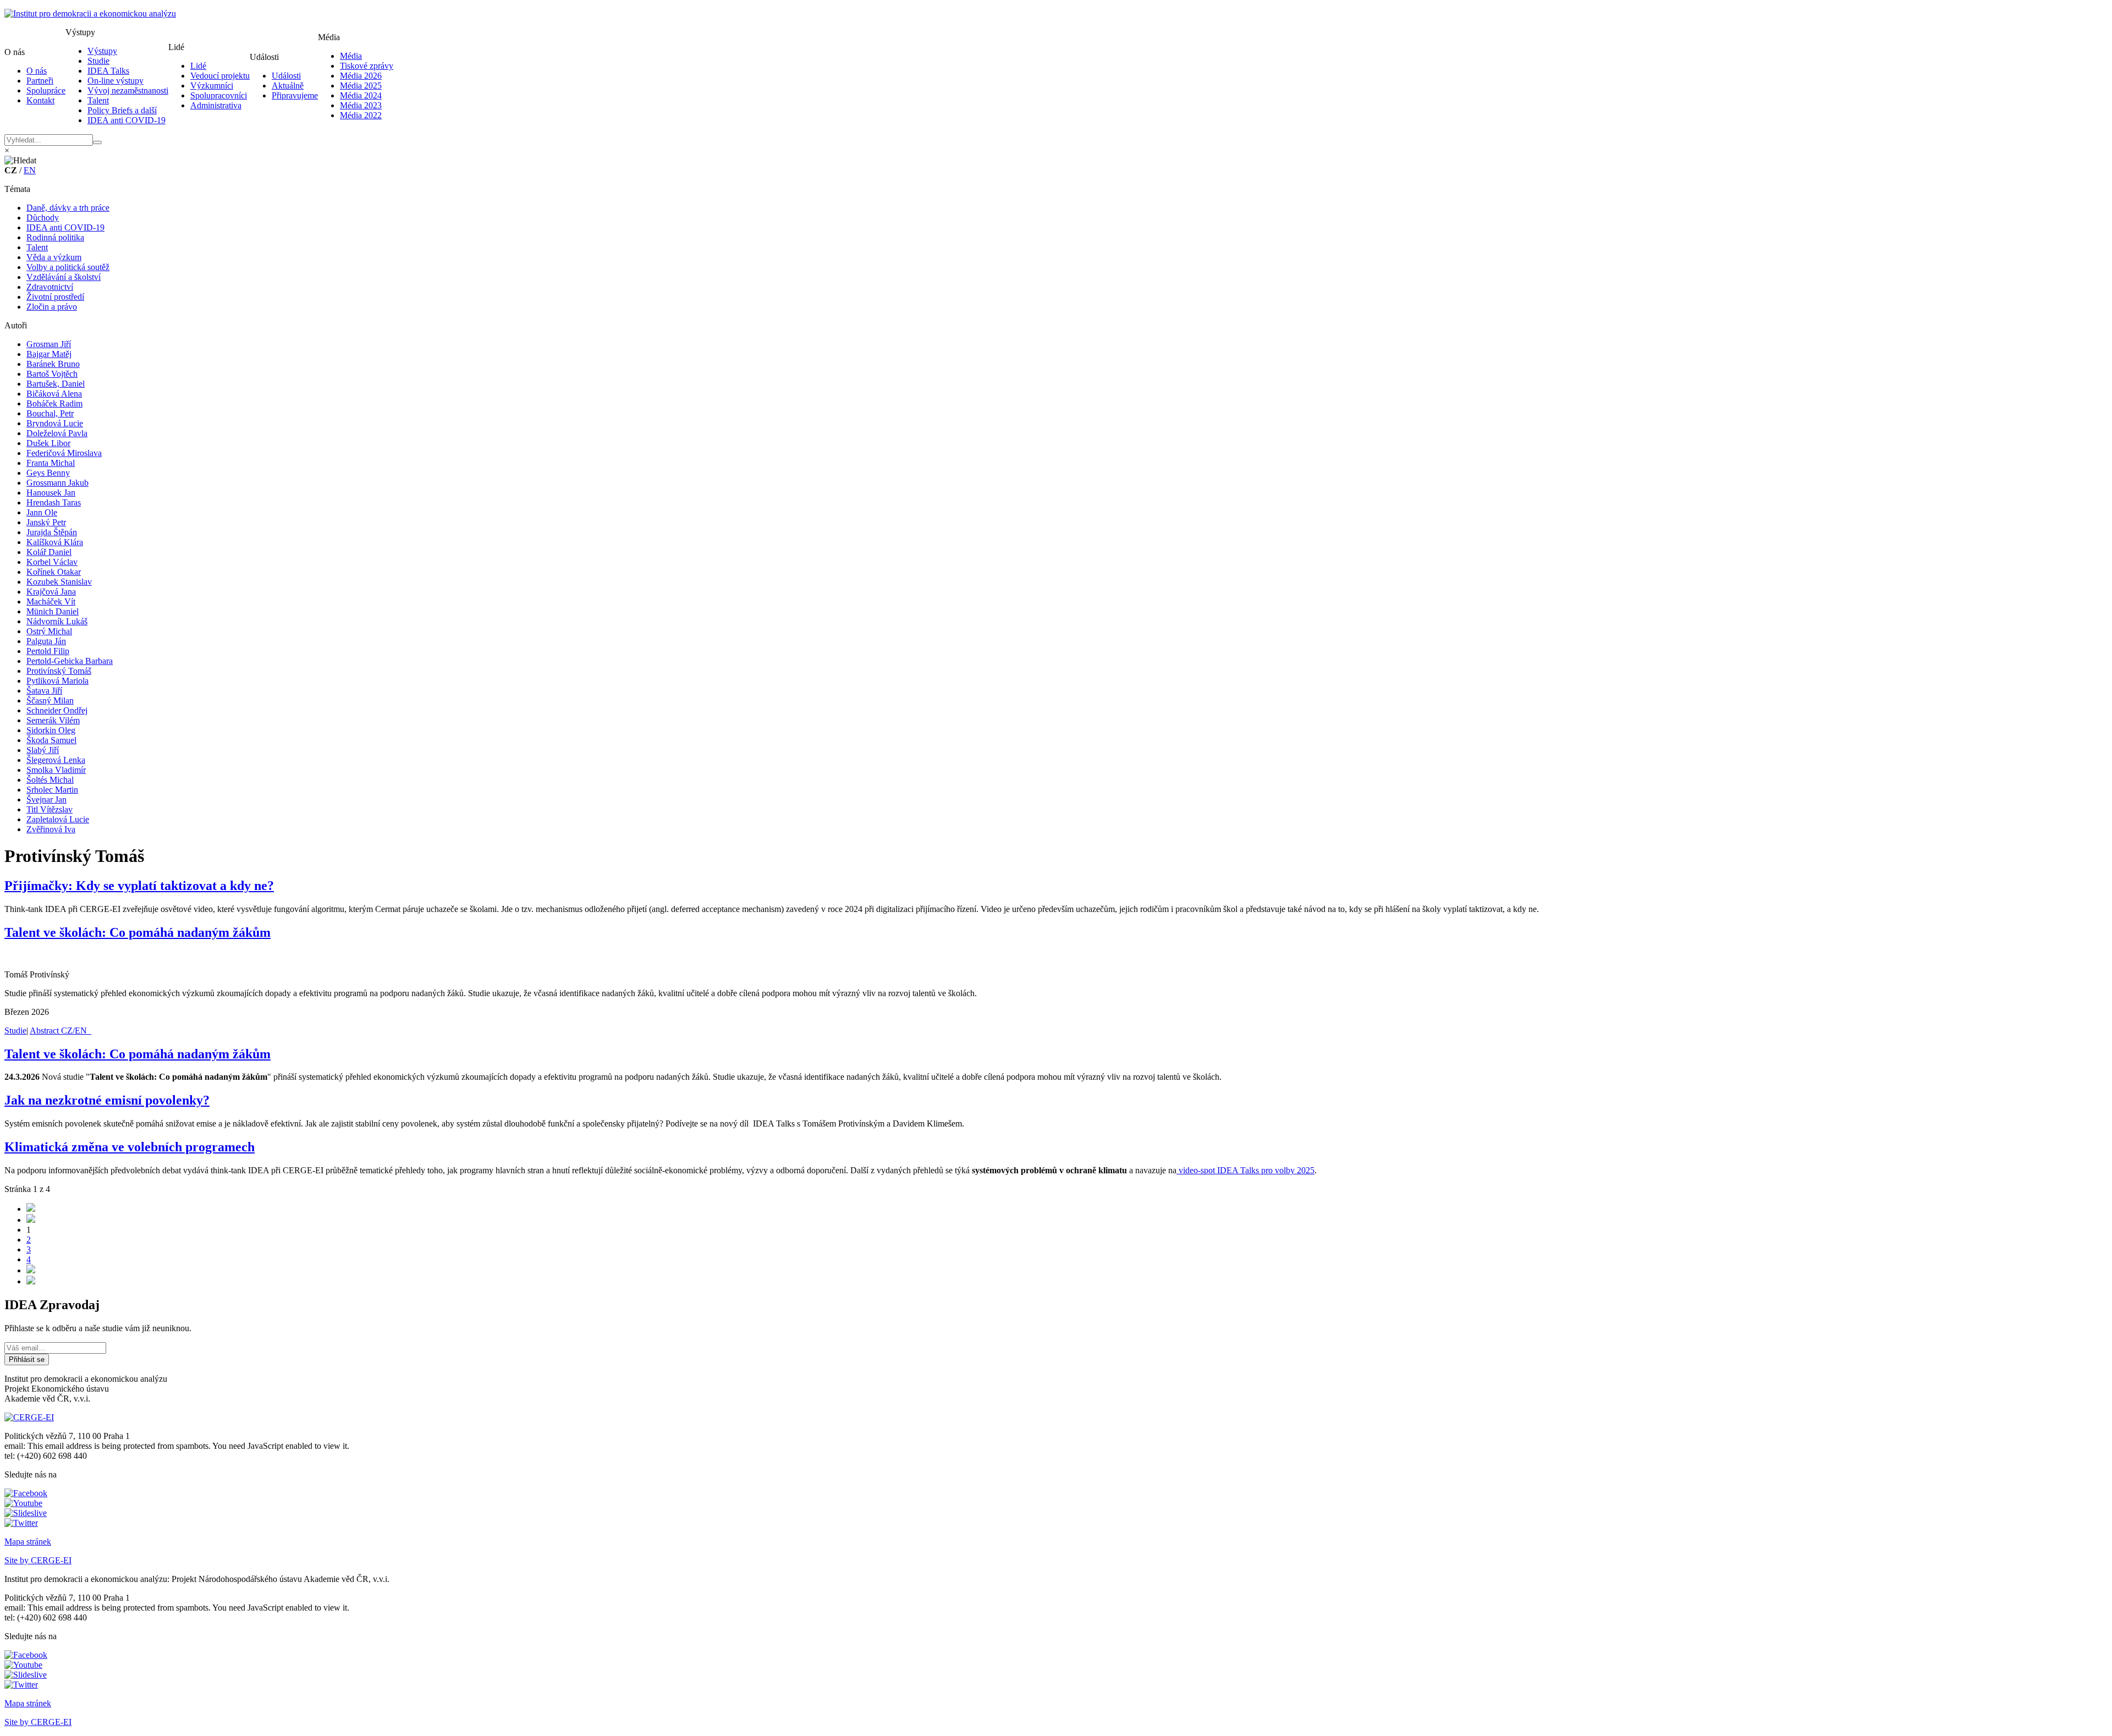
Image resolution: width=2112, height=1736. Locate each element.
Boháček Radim (54, 403)
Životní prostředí (55, 297)
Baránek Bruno (53, 364)
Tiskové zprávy (367, 66)
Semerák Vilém (53, 720)
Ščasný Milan (50, 701)
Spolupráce (46, 90)
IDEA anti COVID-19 (127, 120)
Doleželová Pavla (57, 433)
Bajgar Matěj (49, 354)
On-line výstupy (116, 81)
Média (351, 56)
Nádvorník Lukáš (57, 621)
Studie (98, 61)
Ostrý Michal (49, 631)
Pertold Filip (48, 651)
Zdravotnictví (50, 287)
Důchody (43, 218)
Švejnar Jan (46, 800)
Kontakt (40, 100)
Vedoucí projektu (220, 76)
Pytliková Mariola (57, 681)
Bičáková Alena (54, 394)
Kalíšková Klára (55, 542)
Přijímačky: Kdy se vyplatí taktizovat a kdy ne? (139, 886)
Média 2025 (361, 86)
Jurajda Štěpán (52, 532)
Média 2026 (361, 76)
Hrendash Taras (54, 502)
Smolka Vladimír (56, 770)
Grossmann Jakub (57, 483)
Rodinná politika (55, 237)
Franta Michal (51, 463)
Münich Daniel (53, 611)
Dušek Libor (48, 443)
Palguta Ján (46, 641)
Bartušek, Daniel (56, 384)
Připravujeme (295, 95)
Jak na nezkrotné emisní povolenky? (107, 1100)
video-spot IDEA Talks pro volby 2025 (1245, 1170)
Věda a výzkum (54, 257)
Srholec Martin (52, 790)
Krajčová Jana (51, 592)
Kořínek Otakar (54, 572)
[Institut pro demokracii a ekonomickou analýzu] (90, 13)
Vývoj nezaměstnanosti (128, 90)
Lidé (198, 66)
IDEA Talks (108, 71)
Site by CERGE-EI (38, 1560)
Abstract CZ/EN (61, 1031)
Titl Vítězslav (50, 809)
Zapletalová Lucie (58, 819)
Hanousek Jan (51, 493)
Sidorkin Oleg (51, 730)
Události (286, 76)
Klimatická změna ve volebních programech (130, 1147)
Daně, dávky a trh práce (68, 208)
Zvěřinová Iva (51, 829)
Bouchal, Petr (50, 413)
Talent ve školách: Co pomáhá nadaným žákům (137, 932)
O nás (37, 71)
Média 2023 (361, 105)
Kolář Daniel (49, 552)
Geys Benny (48, 473)
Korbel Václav (52, 562)
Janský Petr (46, 522)
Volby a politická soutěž (68, 267)
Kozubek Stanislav (59, 582)
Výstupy (102, 51)
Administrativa (216, 105)
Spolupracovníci (219, 95)
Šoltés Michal (50, 780)
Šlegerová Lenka (56, 760)
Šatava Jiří (44, 691)
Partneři (40, 81)
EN (30, 170)
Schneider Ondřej (57, 710)
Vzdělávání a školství (64, 277)
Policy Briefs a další (122, 110)
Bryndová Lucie (55, 423)
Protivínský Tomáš (59, 671)
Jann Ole (42, 512)
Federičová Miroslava (64, 453)
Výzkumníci (212, 86)
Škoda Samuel (51, 740)
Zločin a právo (52, 307)
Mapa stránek (28, 1542)
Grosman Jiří (49, 344)
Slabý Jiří (43, 750)
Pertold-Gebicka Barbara (70, 661)
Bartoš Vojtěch (52, 374)
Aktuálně (288, 86)
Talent (98, 100)
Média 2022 (361, 115)
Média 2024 (361, 95)
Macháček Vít (51, 601)
